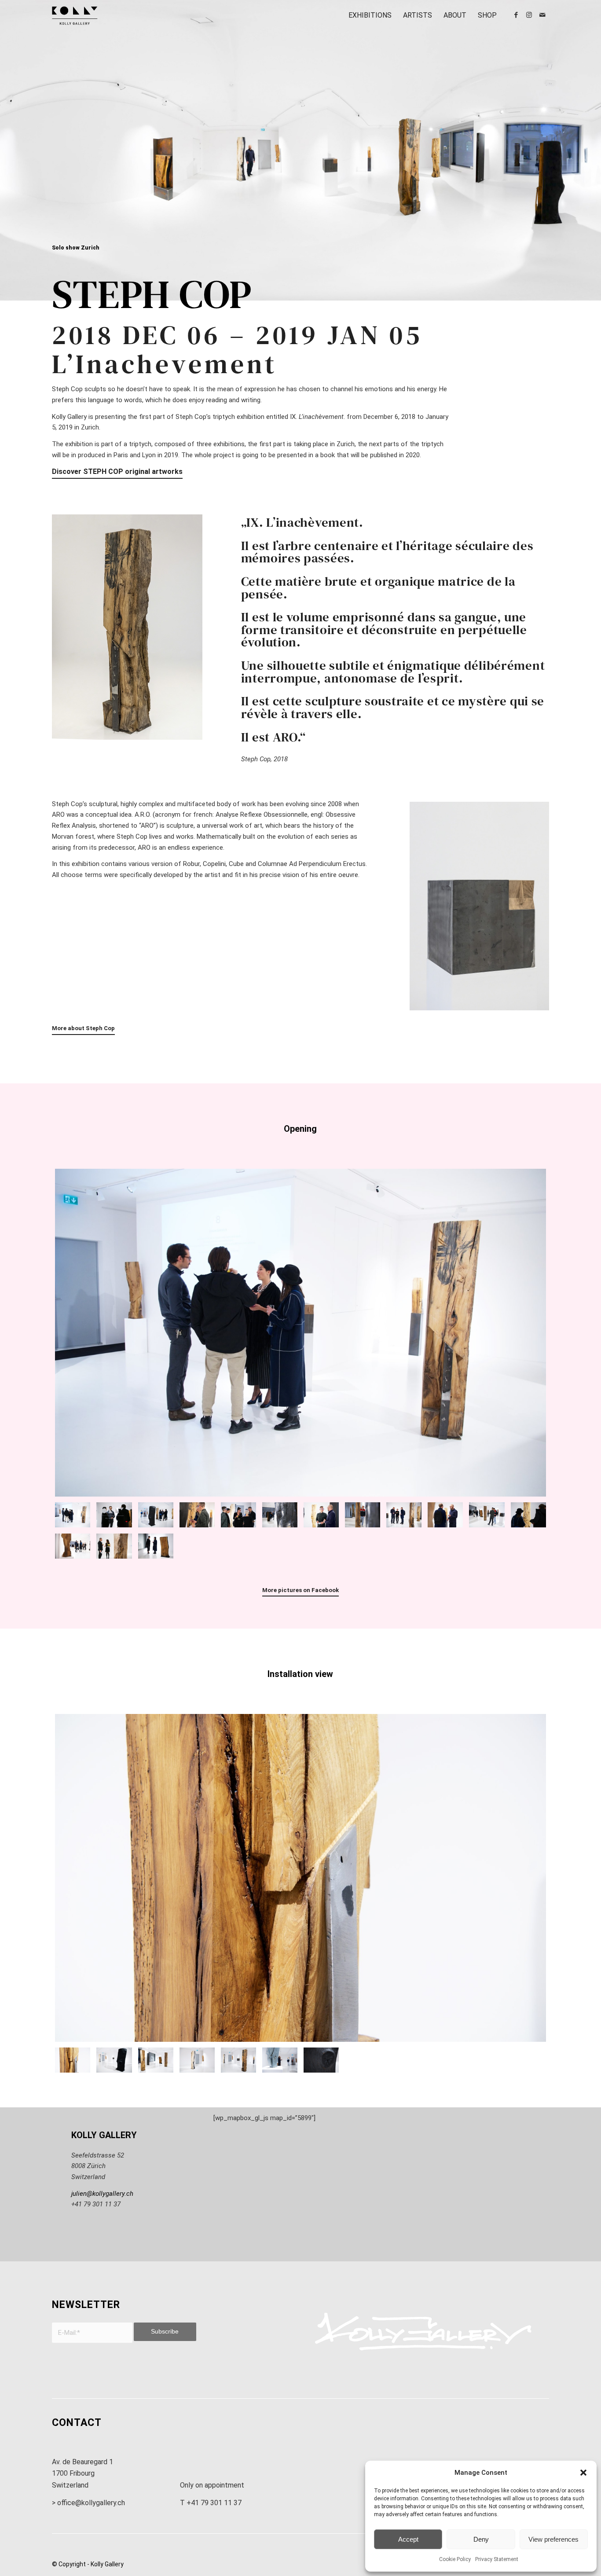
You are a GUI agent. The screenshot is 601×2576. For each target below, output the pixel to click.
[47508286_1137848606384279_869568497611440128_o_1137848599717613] (197, 1515)
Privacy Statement (497, 2559)
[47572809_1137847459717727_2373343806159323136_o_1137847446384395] (156, 2060)
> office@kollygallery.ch (88, 2503)
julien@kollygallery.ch (102, 2194)
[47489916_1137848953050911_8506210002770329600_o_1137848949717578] (300, 1878)
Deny (481, 2539)
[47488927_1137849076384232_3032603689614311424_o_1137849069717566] (114, 1515)
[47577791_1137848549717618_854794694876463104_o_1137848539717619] (280, 2060)
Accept (408, 2539)
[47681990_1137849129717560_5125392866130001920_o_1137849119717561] (528, 1515)
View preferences (553, 2539)
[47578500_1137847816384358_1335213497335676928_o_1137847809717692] (321, 1515)
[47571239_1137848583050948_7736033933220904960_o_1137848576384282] (238, 1515)
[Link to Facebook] (516, 15)
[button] (583, 2473)
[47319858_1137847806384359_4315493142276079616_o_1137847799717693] (300, 1332)
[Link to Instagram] (529, 15)
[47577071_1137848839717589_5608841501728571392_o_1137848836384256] (280, 1515)
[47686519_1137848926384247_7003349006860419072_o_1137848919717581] (114, 1546)
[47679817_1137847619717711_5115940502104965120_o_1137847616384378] (445, 1515)
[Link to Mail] (542, 15)
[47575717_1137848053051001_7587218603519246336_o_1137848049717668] (197, 2060)
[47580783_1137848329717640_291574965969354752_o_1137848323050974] (404, 1515)
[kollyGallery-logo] (75, 15)
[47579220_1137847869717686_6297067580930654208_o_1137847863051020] (363, 1515)
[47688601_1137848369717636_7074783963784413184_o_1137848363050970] (156, 1546)
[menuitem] (370, 15)
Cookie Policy (455, 2559)
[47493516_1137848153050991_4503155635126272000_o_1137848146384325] (156, 1515)
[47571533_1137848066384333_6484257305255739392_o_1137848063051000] (114, 2060)
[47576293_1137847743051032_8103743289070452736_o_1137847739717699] (238, 2060)
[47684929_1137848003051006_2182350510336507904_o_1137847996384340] (73, 1546)
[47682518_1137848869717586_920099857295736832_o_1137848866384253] (321, 2060)
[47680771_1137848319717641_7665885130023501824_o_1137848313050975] (487, 1515)
